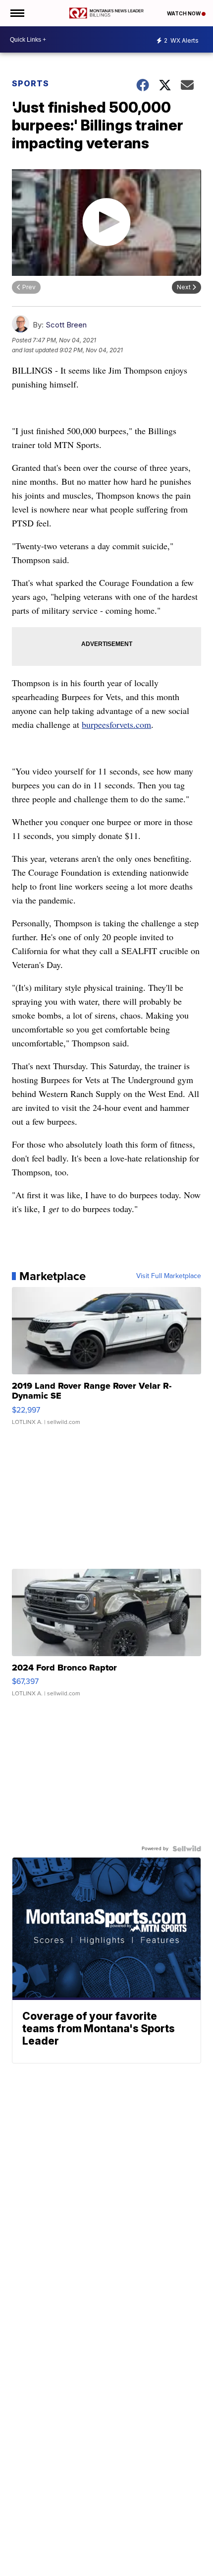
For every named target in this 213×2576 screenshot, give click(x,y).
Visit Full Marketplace (169, 1276)
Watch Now (184, 13)
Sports (30, 83)
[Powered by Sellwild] (187, 1849)
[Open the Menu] (17, 13)
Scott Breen (66, 325)
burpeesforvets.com (116, 724)
